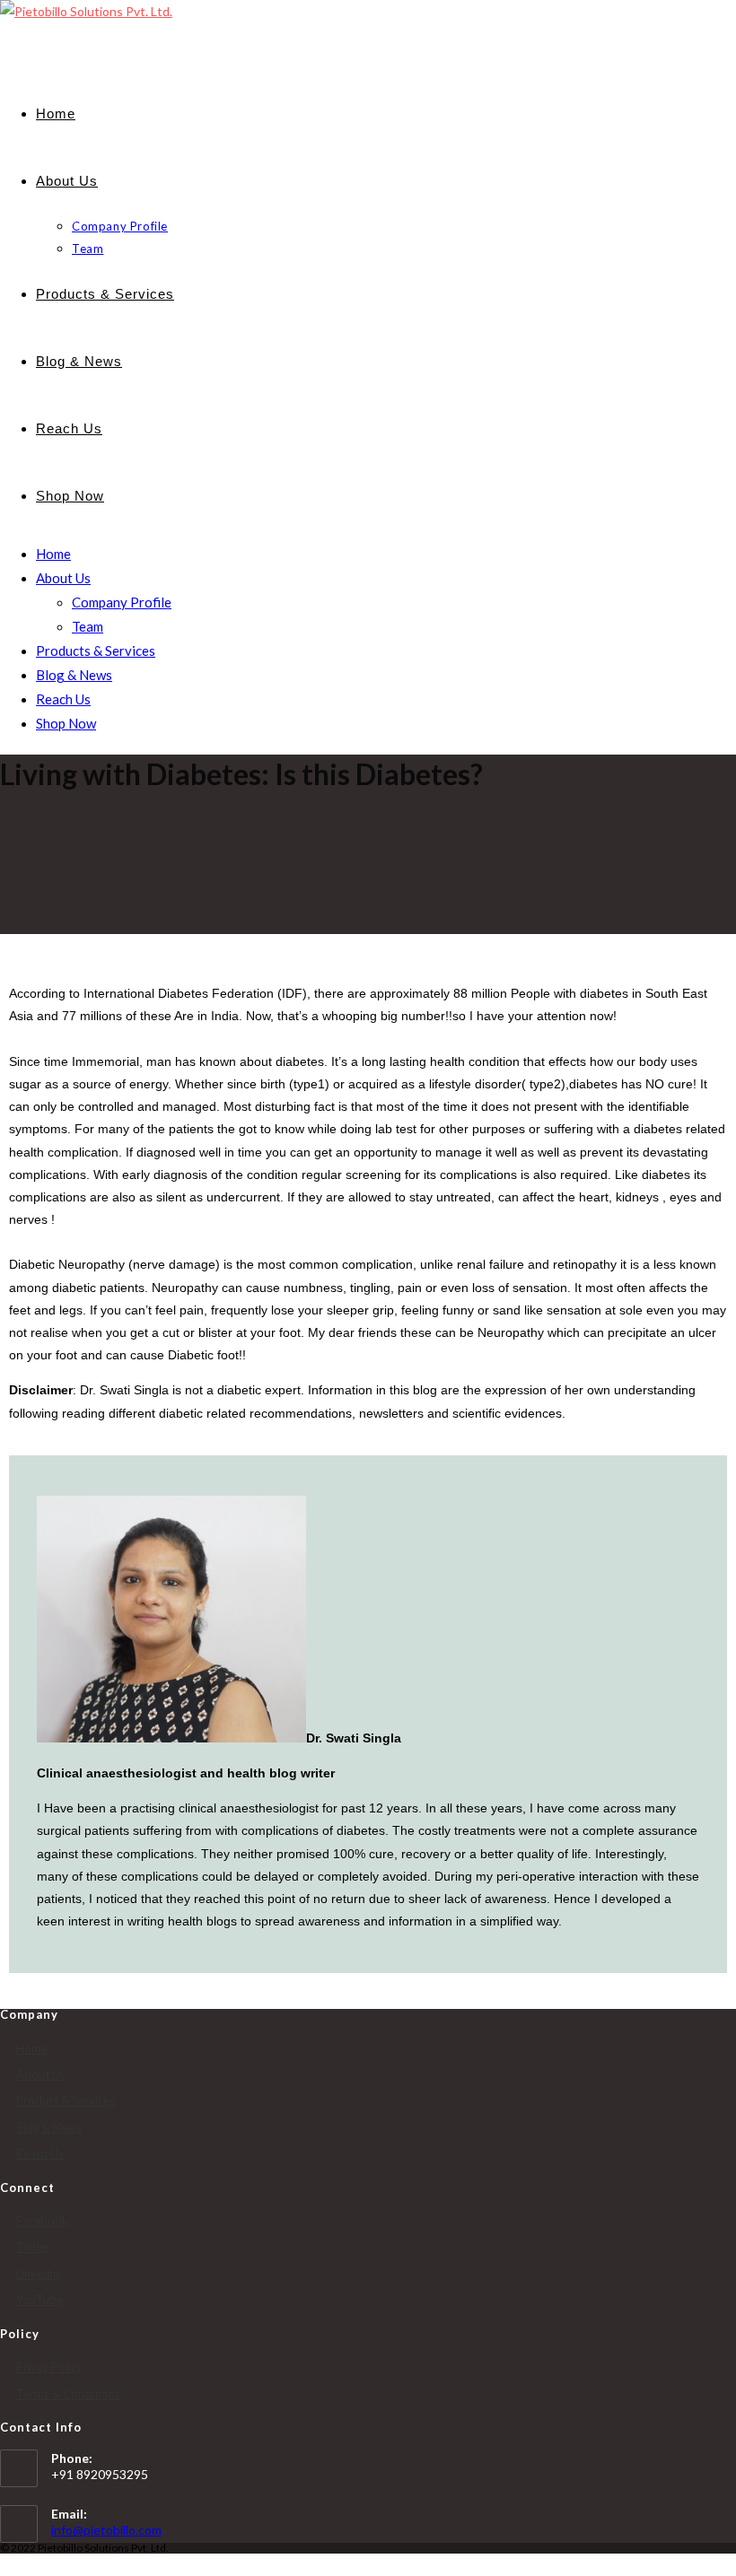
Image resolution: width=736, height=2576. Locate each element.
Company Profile (122, 602)
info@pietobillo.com (106, 2530)
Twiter (33, 2247)
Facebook (42, 2221)
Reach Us (63, 699)
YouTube (39, 2300)
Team (88, 626)
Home (53, 554)
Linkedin (38, 2274)
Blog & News (74, 675)
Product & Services (66, 2100)
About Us (63, 578)
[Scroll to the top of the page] (5, 2565)
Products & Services (96, 651)
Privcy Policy (49, 2367)
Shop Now (66, 723)
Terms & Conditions (68, 2394)
